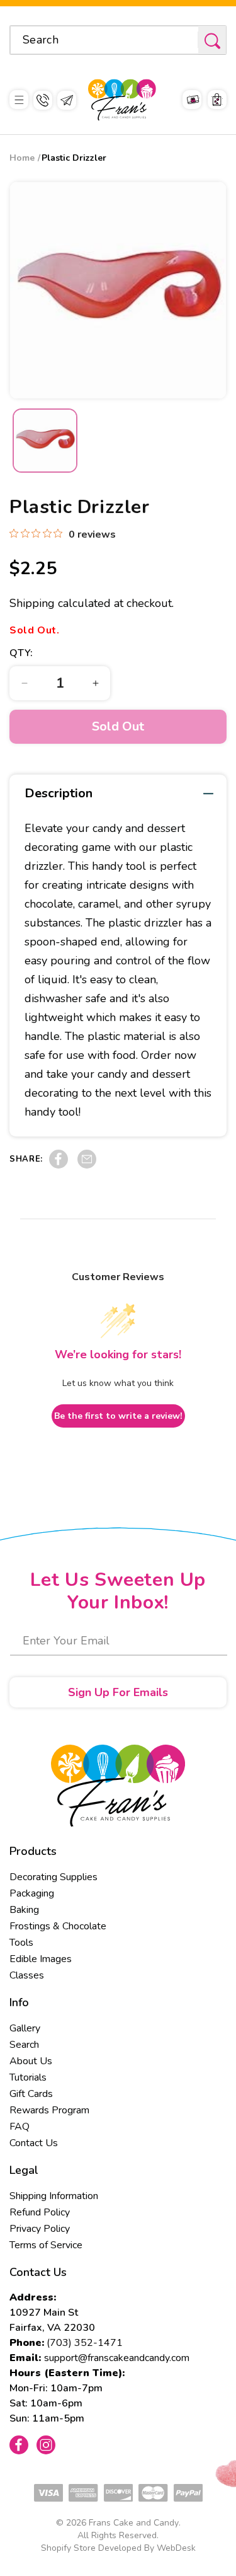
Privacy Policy (40, 2229)
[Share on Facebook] (59, 1165)
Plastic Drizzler (74, 158)
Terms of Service (46, 2245)
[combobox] (118, 40)
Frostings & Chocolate (58, 1926)
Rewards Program (49, 2110)
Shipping (32, 603)
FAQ (20, 2127)
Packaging (32, 1893)
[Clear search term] (184, 40)
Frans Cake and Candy (134, 2523)
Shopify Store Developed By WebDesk (118, 2548)
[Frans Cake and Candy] (122, 100)
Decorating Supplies (53, 1877)
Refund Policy (40, 2212)
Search (24, 2045)
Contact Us (34, 2143)
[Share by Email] (87, 1165)
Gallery (25, 2028)
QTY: (21, 653)
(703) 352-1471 (85, 2343)
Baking (24, 1910)
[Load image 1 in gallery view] (45, 441)
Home (22, 158)
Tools (21, 1943)
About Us (31, 2061)
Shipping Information (54, 2196)
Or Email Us (67, 100)
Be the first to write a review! (118, 1416)
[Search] (212, 41)
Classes (27, 1975)
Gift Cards (31, 2094)
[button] (19, 100)
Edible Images (41, 1959)
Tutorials (28, 2077)
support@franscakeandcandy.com (117, 2358)
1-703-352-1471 (43, 100)
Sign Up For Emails (118, 1692)
